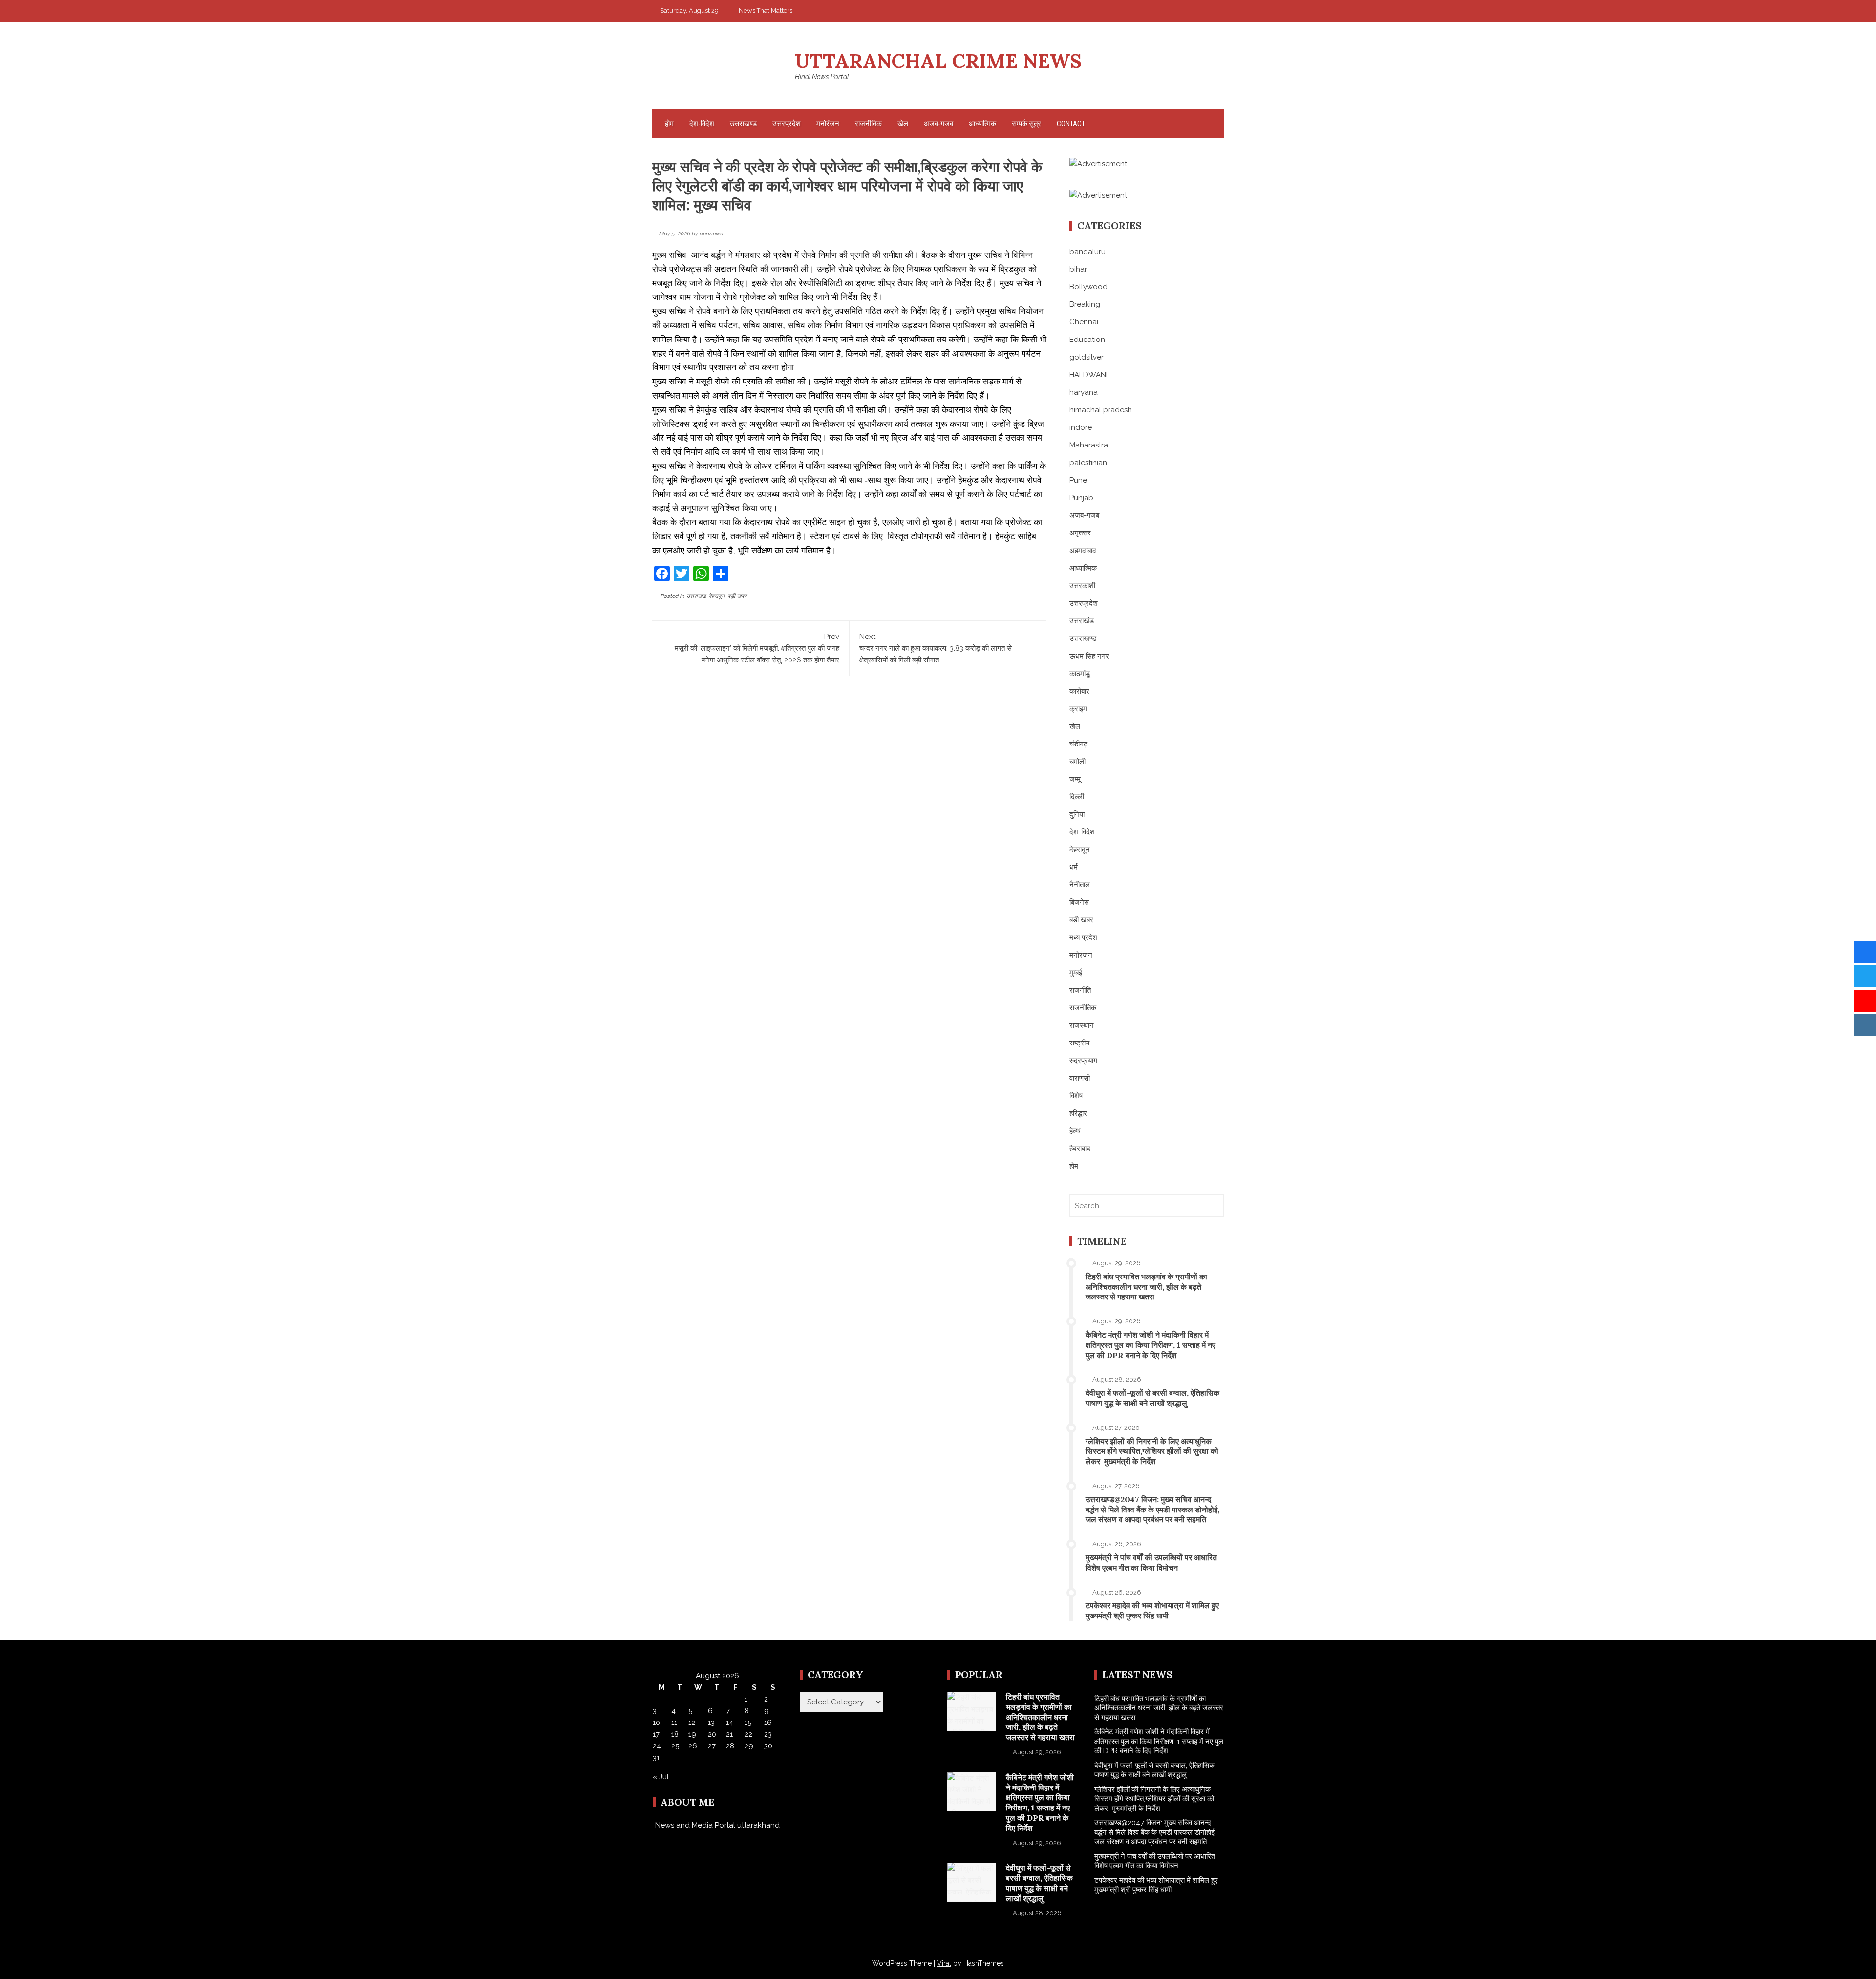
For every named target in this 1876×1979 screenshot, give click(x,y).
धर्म (1074, 867)
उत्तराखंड (696, 596)
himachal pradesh (1101, 410)
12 (692, 1723)
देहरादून (716, 596)
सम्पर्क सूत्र (1026, 124)
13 (711, 1723)
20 (712, 1734)
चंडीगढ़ (1078, 744)
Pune (1078, 480)
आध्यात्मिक (982, 124)
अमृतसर (1080, 533)
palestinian (1088, 463)
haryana (1084, 392)
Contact (1071, 124)
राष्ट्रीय (1079, 1043)
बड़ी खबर (737, 596)
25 (675, 1746)
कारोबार (1079, 691)
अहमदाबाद (1083, 551)
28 (730, 1746)
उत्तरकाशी (1082, 586)
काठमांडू (1080, 674)
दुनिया (1077, 814)
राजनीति (1080, 990)
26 (693, 1746)
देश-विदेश (702, 124)
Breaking (1085, 304)
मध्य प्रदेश (1083, 937)
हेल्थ (1075, 1131)
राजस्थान (1082, 1025)
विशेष (1076, 1096)
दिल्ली (1077, 797)
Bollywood (1088, 287)
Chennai (1084, 322)
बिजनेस (1079, 902)
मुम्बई (1076, 973)
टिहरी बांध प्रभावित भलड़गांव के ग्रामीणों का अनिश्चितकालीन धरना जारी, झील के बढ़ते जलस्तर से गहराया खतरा (1146, 1287)
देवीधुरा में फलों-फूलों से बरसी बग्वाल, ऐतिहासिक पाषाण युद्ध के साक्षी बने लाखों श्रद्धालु (1152, 1398)
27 (712, 1746)
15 (748, 1723)
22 (748, 1734)
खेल (903, 124)
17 (656, 1734)
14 (730, 1723)
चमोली (1077, 762)
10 (656, 1723)
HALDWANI (1088, 375)
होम (669, 124)
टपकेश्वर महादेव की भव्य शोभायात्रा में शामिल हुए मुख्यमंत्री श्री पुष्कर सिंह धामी (1152, 1610)
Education (1087, 340)
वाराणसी (1080, 1078)
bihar (1078, 269)
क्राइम (1078, 709)
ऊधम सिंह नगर (1089, 656)
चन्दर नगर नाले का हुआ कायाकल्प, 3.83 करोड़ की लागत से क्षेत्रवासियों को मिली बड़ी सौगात (936, 648)
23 (768, 1734)
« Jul (661, 1777)
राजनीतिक (868, 124)
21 (729, 1734)
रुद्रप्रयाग (1083, 1061)
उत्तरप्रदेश (787, 124)
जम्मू (1075, 779)
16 (768, 1723)
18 (675, 1734)
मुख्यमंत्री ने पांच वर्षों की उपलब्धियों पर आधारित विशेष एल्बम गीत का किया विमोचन (1151, 1563)
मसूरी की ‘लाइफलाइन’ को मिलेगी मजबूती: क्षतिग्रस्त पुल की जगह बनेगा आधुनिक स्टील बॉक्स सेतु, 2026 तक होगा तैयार (757, 648)
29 (749, 1746)
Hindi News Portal (822, 77)
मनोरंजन (828, 124)
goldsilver (1087, 357)
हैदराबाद (1080, 1149)
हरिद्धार (1078, 1113)
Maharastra (1089, 445)
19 (692, 1734)
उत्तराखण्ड (743, 124)
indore (1081, 427)
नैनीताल (1080, 885)
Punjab (1081, 498)
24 (657, 1746)
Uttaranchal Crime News (938, 61)
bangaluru (1087, 252)
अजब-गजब (938, 124)
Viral (944, 1963)
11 (674, 1723)
